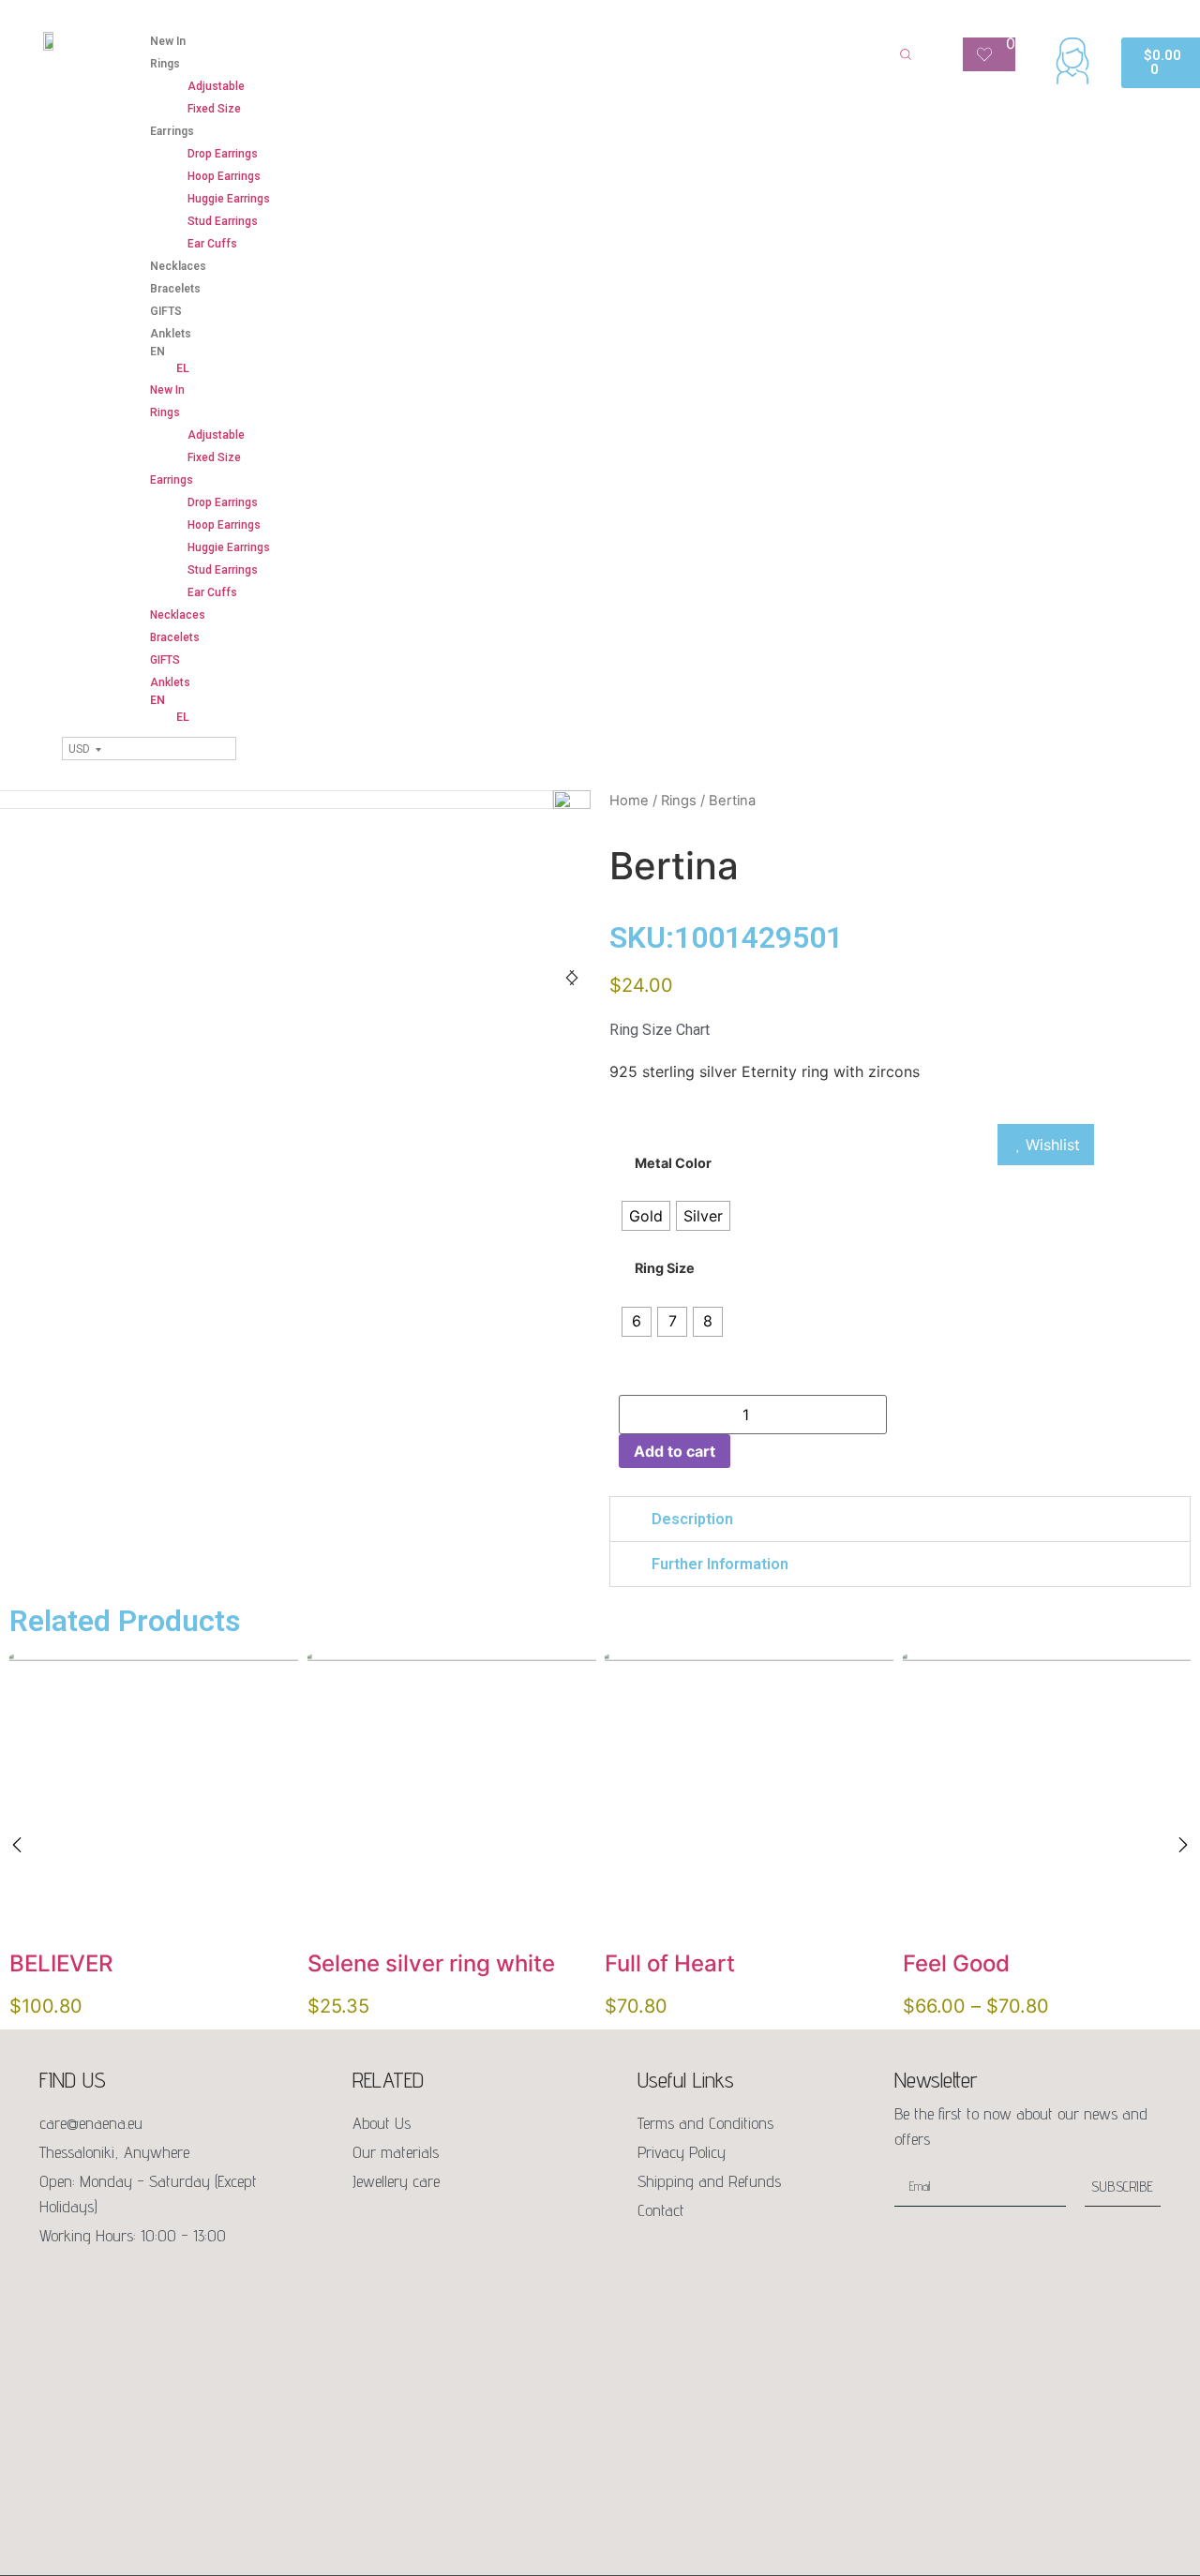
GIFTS (166, 311)
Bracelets (175, 289)
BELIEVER (61, 1962)
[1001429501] (572, 809)
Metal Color (673, 1163)
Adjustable (216, 86)
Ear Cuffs (212, 244)
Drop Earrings (223, 154)
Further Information (720, 1564)
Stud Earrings (223, 221)
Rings (165, 64)
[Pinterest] (133, 2282)
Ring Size (665, 1268)
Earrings (172, 131)
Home (629, 801)
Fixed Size (214, 109)
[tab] (900, 1519)
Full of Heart (670, 1962)
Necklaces (178, 266)
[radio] (646, 1216)
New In (168, 41)
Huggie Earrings (229, 199)
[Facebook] (54, 2282)
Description (692, 1519)
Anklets (171, 334)
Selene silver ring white (431, 1962)
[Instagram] (94, 2282)
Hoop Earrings (224, 176)
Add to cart (675, 1451)
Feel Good (956, 1962)
